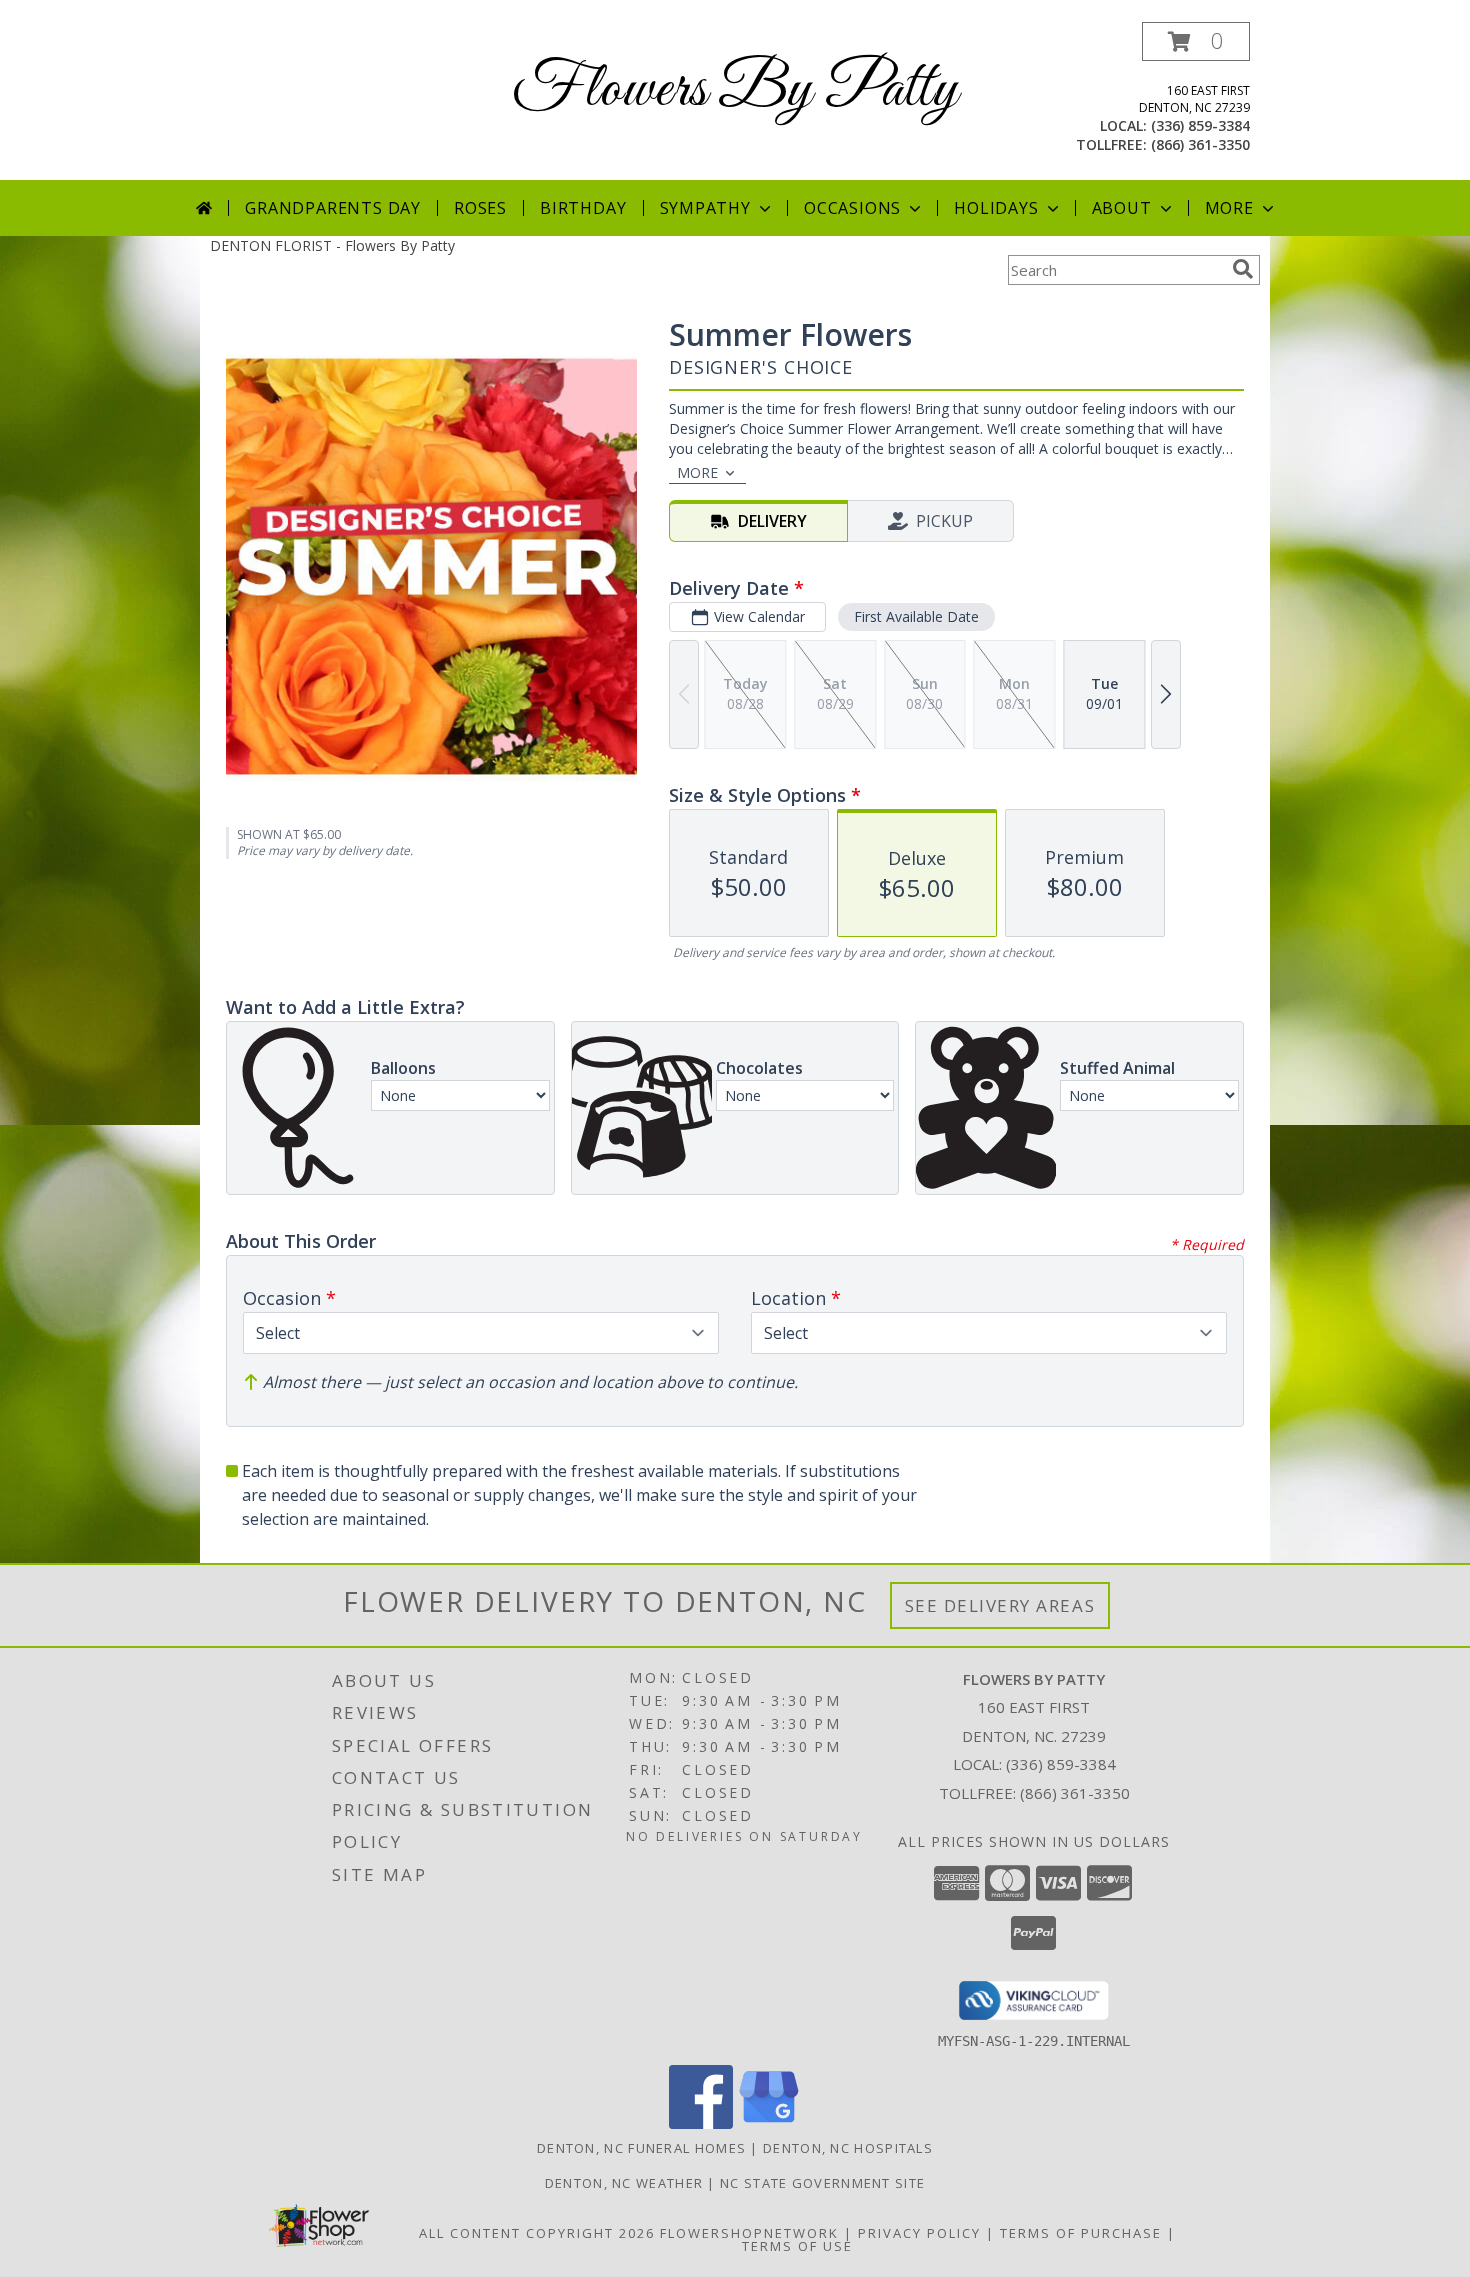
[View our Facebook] (701, 2123)
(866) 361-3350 (1200, 144)
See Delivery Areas (1000, 1605)
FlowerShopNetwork (749, 2233)
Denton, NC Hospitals (848, 2148)
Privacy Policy (919, 2233)
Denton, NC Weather (624, 2183)
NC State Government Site (822, 2183)
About (1122, 208)
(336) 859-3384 (1200, 125)
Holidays (996, 208)
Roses (480, 208)
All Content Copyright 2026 (537, 2233)
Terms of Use (797, 2246)
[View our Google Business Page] (769, 2123)
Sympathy (705, 208)
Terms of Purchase (1081, 2233)
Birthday (583, 208)
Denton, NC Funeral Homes (641, 2148)
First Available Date (916, 616)
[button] (1196, 41)
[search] (1243, 269)
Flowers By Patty (735, 90)
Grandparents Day (333, 208)
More (1229, 208)
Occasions (852, 208)
